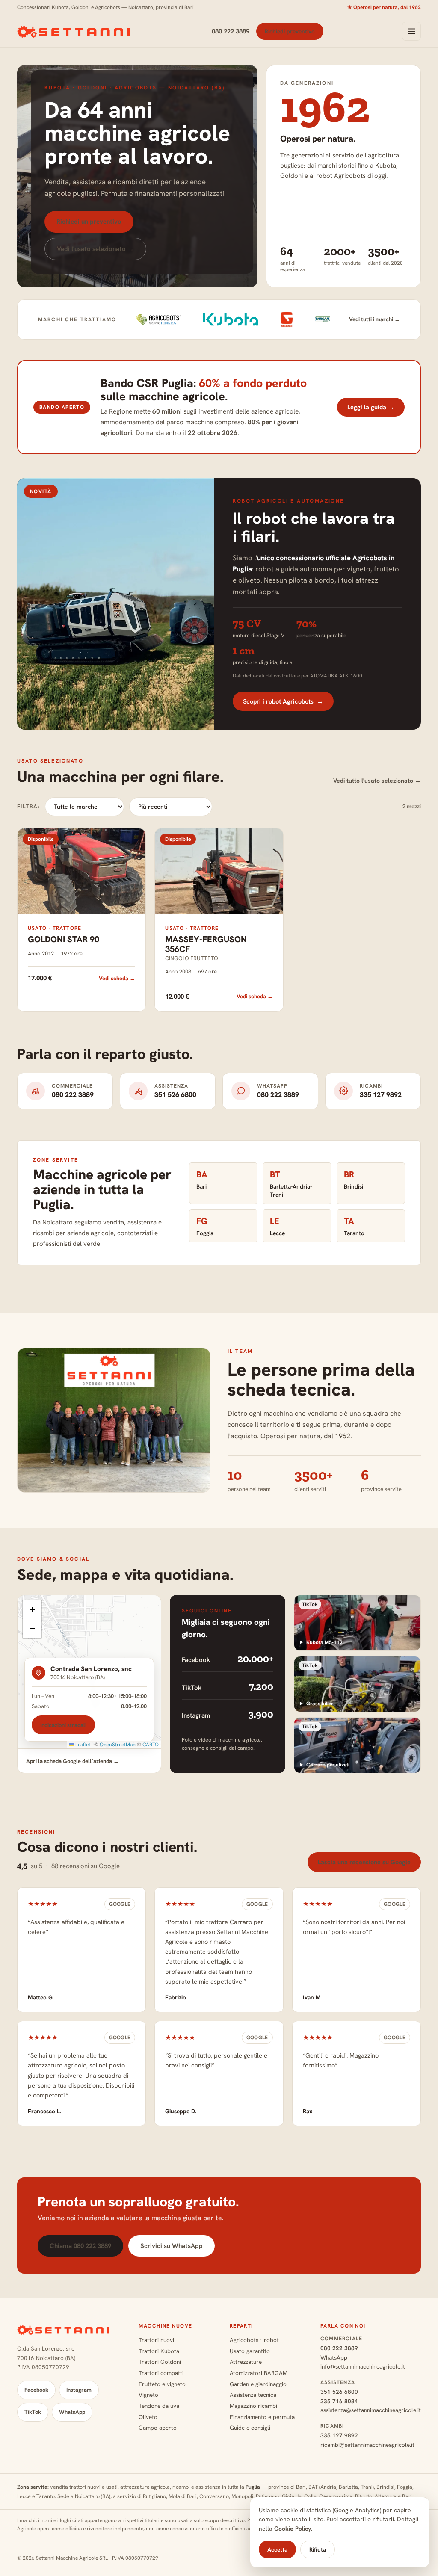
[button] (32, 1610)
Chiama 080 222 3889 (80, 2246)
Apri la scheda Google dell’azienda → (73, 1761)
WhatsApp (72, 2412)
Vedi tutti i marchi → (374, 319)
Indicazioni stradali (63, 1725)
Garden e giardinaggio (258, 2384)
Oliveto (148, 2417)
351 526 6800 (339, 2392)
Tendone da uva (159, 2406)
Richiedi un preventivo (89, 222)
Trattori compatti (161, 2373)
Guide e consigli (250, 2428)
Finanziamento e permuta (262, 2417)
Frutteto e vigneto (162, 2384)
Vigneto (148, 2395)
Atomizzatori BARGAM (259, 2373)
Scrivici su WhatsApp (172, 2246)
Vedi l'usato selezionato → (95, 249)
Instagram (79, 2390)
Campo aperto (158, 2428)
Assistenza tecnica (253, 2395)
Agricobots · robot (254, 2340)
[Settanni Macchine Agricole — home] (75, 31)
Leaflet (82, 1745)
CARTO (151, 1745)
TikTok (33, 2412)
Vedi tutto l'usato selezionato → (377, 781)
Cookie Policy (293, 2529)
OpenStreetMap (118, 1745)
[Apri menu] (411, 31)
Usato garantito (250, 2351)
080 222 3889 (231, 31)
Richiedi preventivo (290, 31)
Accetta (277, 2549)
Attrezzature (246, 2362)
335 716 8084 (339, 2401)
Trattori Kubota (159, 2351)
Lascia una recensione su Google (364, 1862)
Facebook (36, 2390)
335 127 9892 (339, 2435)
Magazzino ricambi (253, 2406)
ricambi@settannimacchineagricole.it (367, 2445)
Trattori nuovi (156, 2340)
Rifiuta (318, 2549)
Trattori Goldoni (160, 2362)
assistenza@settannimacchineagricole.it (371, 2410)
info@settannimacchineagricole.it (363, 2366)
